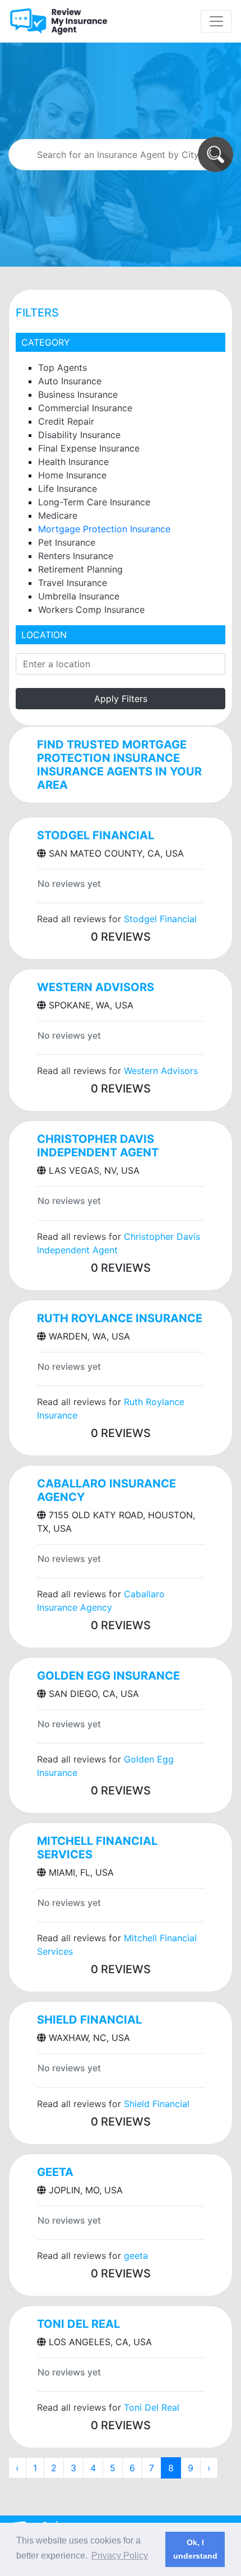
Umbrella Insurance (79, 596)
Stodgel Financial (96, 835)
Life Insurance (68, 489)
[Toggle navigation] (216, 21)
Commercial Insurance (85, 408)
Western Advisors (96, 987)
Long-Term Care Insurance (94, 502)
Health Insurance (73, 462)
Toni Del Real (78, 2324)
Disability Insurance (79, 435)
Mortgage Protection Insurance (104, 529)
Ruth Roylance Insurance (120, 1318)
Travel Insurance (73, 583)
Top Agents (62, 368)
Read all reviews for (117, 919)
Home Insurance (72, 475)
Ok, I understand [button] (195, 2549)
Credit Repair (66, 421)
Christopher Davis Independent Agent (98, 1146)
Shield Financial (89, 2020)
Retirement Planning (80, 569)
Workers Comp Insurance (91, 610)
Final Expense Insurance (89, 448)
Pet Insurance (67, 542)
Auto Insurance (70, 381)
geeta (55, 2172)
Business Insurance (78, 394)
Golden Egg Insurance (108, 1676)
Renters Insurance (76, 556)
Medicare (58, 515)
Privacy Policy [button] (120, 2556)
